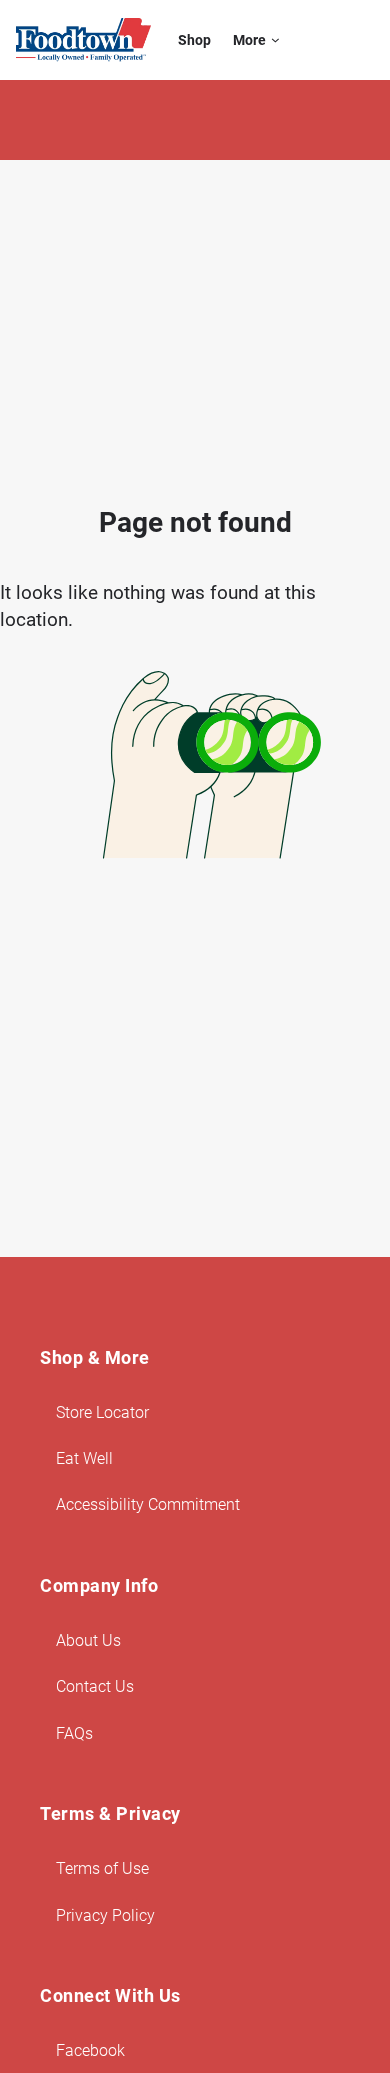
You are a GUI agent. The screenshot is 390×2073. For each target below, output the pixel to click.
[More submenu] (275, 40)
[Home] (83, 40)
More (249, 40)
